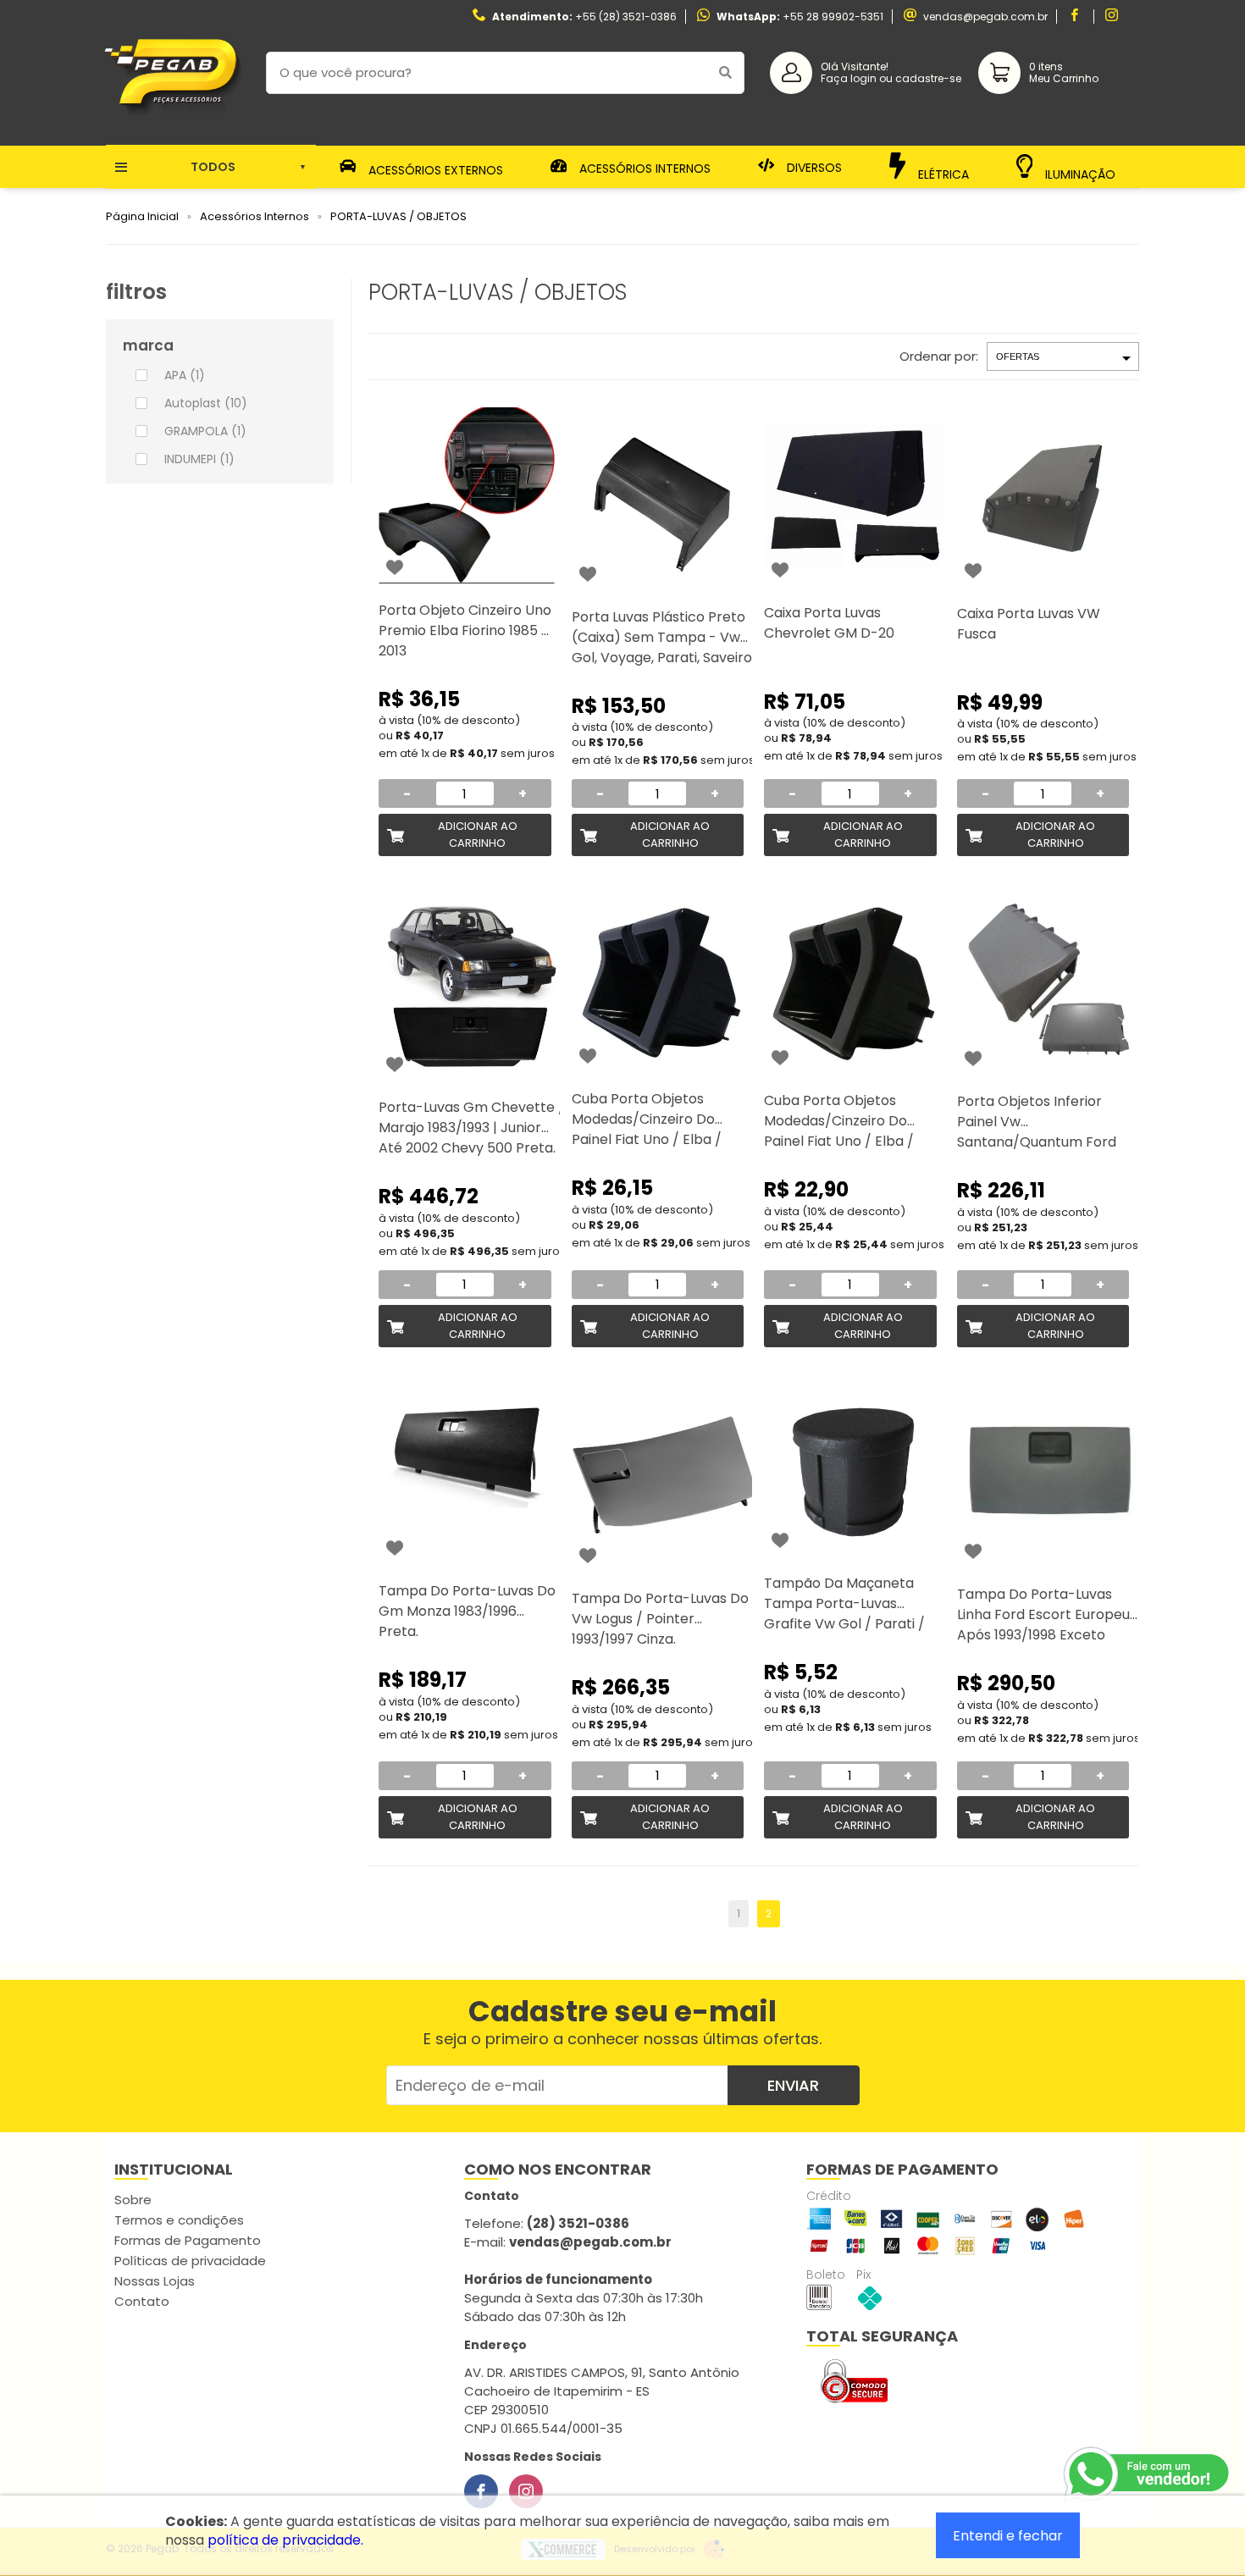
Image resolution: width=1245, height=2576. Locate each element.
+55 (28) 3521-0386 (626, 17)
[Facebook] (481, 2491)
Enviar (793, 2085)
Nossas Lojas (155, 2281)
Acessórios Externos (434, 169)
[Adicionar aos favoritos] (395, 567)
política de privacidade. (285, 2540)
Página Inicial (142, 216)
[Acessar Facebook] (1076, 17)
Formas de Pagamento (188, 2240)
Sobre (133, 2200)
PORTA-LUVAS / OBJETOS (398, 216)
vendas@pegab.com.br (985, 17)
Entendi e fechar (1008, 2536)
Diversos (813, 167)
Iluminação (1079, 172)
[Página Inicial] (173, 133)
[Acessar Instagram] (1114, 17)
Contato (142, 2301)
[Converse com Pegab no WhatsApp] (1148, 2474)
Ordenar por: (939, 356)
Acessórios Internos (643, 168)
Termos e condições (179, 2220)
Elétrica (942, 174)
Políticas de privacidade (190, 2261)
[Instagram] (526, 2491)
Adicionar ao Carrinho (478, 835)
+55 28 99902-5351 (833, 17)
